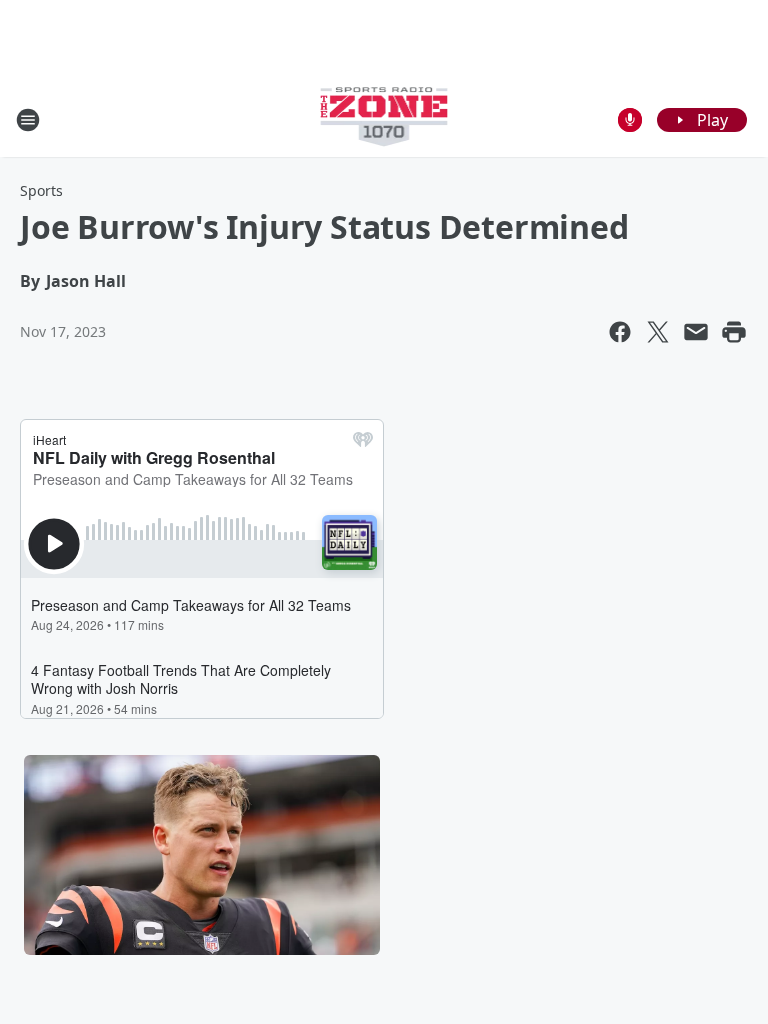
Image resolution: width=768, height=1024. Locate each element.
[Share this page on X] (658, 332)
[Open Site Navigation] (28, 120)
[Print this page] (734, 332)
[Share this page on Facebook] (620, 332)
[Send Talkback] (630, 120)
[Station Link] (384, 119)
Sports (41, 190)
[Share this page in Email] (696, 332)
